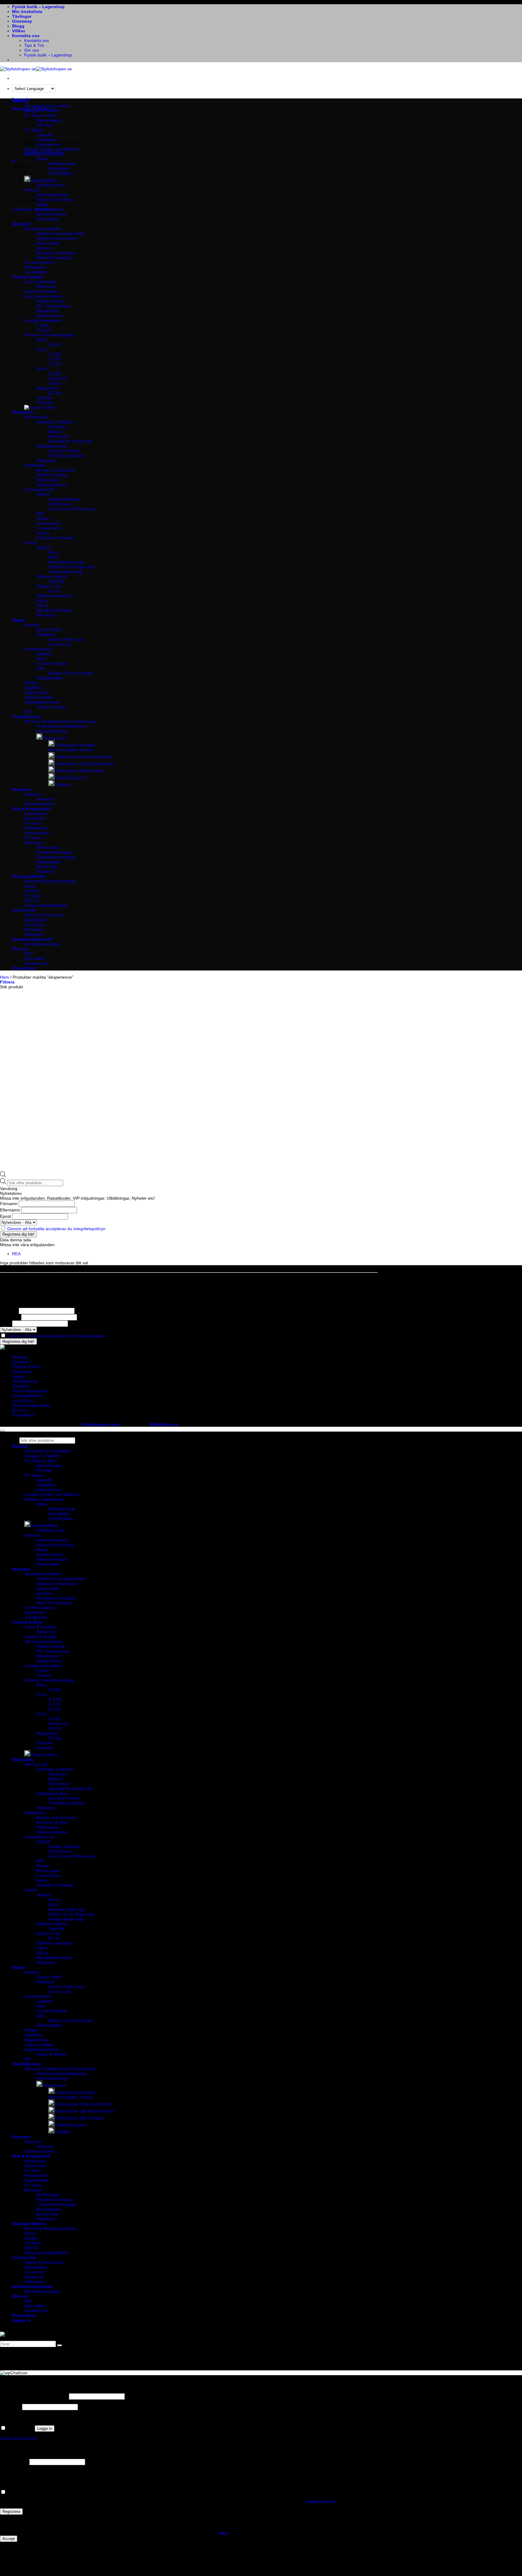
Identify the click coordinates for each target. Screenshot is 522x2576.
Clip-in (42, 605)
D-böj (41, 369)
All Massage (48, 847)
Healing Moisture (64, 499)
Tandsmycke (54, 738)
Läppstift (44, 1480)
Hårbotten (46, 460)
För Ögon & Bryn (40, 1461)
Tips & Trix (34, 45)
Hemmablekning (52, 731)
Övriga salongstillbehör (46, 905)
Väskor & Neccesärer (44, 915)
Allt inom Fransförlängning (49, 335)
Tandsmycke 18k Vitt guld (79, 771)
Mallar (42, 204)
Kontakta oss (26, 36)
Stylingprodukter (52, 446)
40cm (54, 552)
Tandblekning (26, 717)
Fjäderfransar (49, 316)
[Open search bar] (3, 1176)
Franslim (45, 398)
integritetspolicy (321, 2501)
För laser (33, 838)
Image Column (44, 1755)
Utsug (30, 886)
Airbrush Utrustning (55, 200)
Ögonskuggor (49, 120)
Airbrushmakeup (52, 195)
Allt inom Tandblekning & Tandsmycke (60, 721)
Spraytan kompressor (57, 238)
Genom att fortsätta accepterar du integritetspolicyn (56, 1229)
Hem (5, 977)
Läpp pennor (48, 144)
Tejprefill (56, 581)
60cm (54, 557)
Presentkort (24, 968)
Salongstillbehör (29, 876)
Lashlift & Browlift (40, 291)
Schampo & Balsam (55, 422)
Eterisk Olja (47, 867)
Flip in (42, 601)
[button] (13, 161)
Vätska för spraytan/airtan (61, 233)
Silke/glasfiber (50, 678)
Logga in (45, 2428)
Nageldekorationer (42, 702)
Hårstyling (23, 412)
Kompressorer (50, 209)
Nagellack (46, 634)
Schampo (57, 427)
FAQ (28, 954)
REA (16, 1254)
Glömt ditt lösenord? (19, 2438)
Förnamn (9, 1204)
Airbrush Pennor (52, 214)
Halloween (34, 934)
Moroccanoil (48, 523)
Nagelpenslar (37, 692)
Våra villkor (35, 958)
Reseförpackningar (42, 944)
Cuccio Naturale (52, 663)
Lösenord (10, 2407)
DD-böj (55, 393)
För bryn (44, 1470)
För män (32, 823)
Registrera (11, 2512)
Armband (45, 799)
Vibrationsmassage (55, 852)
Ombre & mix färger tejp (71, 567)
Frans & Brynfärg (40, 282)
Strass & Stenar (51, 707)
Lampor (32, 891)
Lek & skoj (34, 925)
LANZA (43, 494)
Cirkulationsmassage (56, 857)
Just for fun (24, 910)
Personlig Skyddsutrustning (50, 881)
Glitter (42, 159)
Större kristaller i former (71, 750)
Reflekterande (62, 164)
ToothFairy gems (70, 778)
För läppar (34, 1475)
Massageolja (48, 862)
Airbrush (32, 1535)
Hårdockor (46, 615)
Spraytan (21, 224)
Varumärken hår (40, 489)
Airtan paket (48, 243)
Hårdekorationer (52, 485)
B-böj (41, 340)
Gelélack (45, 654)
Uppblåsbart (36, 920)
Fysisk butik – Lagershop (38, 7)
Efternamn (10, 1210)
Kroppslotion (36, 828)
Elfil (27, 712)
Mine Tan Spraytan (54, 258)
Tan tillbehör (36, 272)
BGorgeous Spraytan (56, 253)
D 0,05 (55, 374)
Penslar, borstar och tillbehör (52, 149)
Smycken (21, 789)
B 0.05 (55, 345)
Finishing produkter (67, 456)
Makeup (20, 101)
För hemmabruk (40, 262)
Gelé (41, 668)
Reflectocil (46, 287)
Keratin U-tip (48, 586)
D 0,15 (55, 383)
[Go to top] (2, 1431)
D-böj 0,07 (58, 378)
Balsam (55, 431)
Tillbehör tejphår (52, 576)
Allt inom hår (36, 417)
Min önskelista (27, 11)
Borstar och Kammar (56, 470)
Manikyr (32, 625)
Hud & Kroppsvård (31, 809)
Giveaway (22, 21)
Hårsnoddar (48, 480)
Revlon (43, 518)
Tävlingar (22, 16)
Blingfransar (48, 311)
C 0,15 (55, 364)
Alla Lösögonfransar (43, 296)
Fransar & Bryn (27, 277)
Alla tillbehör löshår (54, 610)
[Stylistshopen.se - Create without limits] (36, 69)
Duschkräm (35, 818)
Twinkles (63, 784)
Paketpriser (35, 267)
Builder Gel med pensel (71, 673)
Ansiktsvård (35, 813)
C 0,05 (55, 354)
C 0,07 (55, 359)
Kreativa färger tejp (67, 562)
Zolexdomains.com (101, 1424)
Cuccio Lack (60, 644)
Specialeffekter (44, 180)
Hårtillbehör (35, 465)
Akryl (41, 659)
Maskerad (34, 929)
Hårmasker (59, 436)
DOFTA (31, 900)
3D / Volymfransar (53, 306)
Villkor (19, 31)
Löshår (31, 543)
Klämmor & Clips (52, 475)
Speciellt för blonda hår (70, 441)
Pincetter (45, 403)
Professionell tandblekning (61, 726)
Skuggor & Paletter (42, 111)
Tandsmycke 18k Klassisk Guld (84, 764)
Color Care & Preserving (72, 509)
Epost (5, 1216)
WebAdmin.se (164, 1424)
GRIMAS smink (51, 185)
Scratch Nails (49, 630)
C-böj (41, 349)
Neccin (43, 533)
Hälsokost (46, 871)
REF (40, 514)
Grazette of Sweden (55, 538)
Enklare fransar (51, 301)
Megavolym (47, 388)
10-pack (44, 330)
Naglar (19, 620)
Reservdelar (48, 219)
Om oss (32, 50)
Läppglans (46, 140)
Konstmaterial (37, 649)
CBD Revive (60, 504)
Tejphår (43, 547)
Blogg (18, 26)
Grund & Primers (64, 451)
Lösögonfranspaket (43, 320)
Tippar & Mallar (39, 697)
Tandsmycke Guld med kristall (83, 757)
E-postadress (14, 2462)
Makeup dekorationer (45, 154)
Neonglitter (59, 168)
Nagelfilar (33, 688)
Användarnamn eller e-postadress (34, 2396)
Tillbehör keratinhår (55, 596)
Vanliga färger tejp (66, 572)
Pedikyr (31, 683)
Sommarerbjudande (32, 939)
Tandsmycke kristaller (75, 745)
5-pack (43, 325)
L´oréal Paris (48, 528)
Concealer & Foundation (47, 106)
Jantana (44, 248)
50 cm (54, 591)
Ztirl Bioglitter (61, 173)
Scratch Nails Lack (66, 639)
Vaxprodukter (37, 833)
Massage (33, 842)
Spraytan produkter (43, 229)
